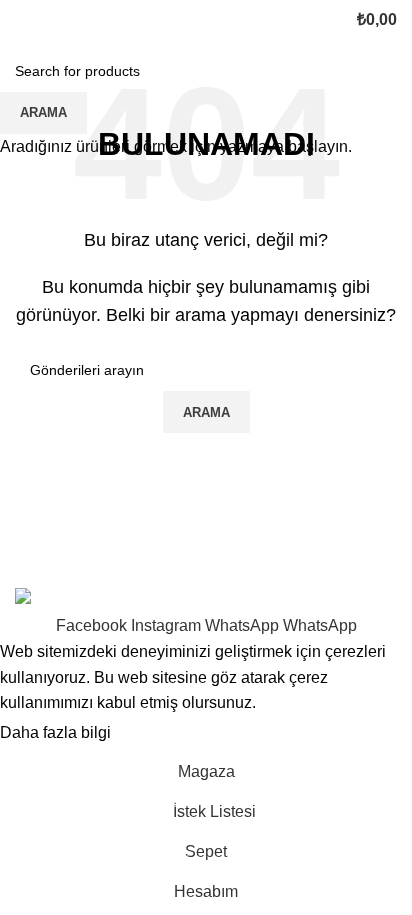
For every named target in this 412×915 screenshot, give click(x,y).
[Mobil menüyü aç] (23, 20)
